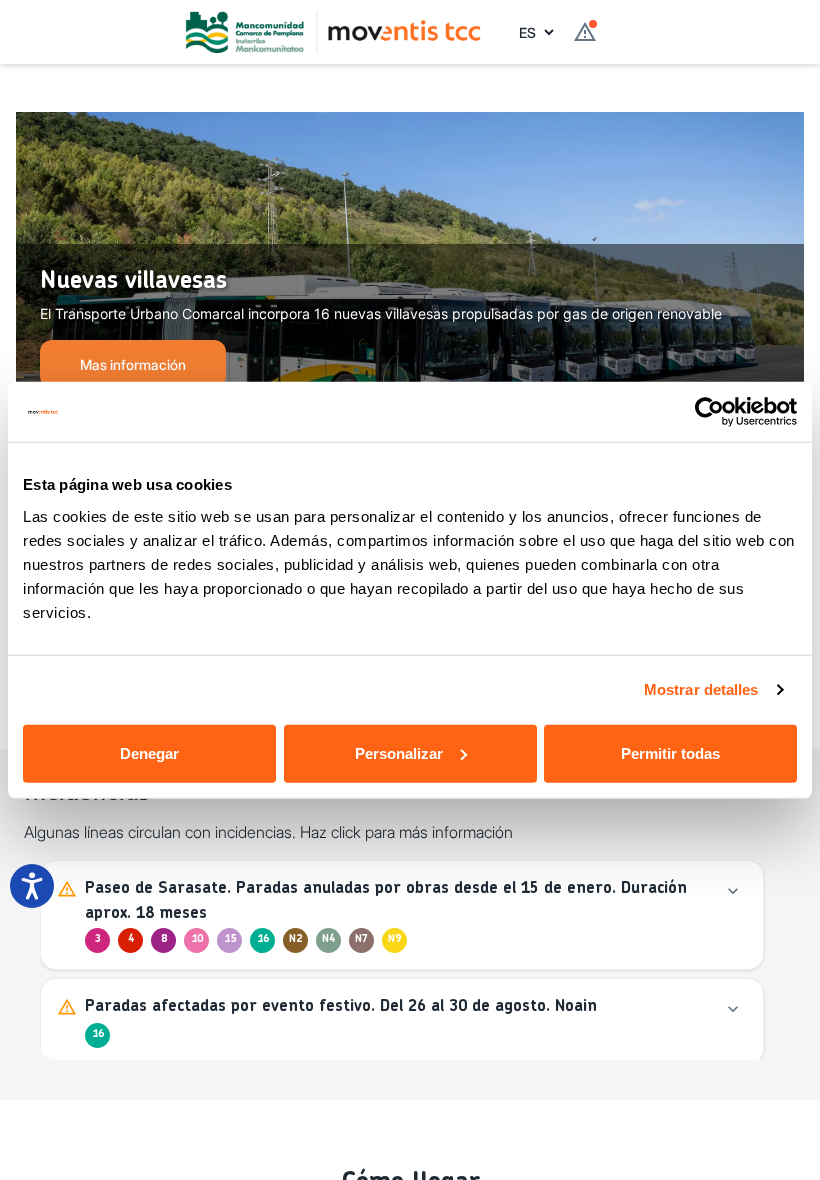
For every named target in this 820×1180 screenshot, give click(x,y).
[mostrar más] (733, 891)
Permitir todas (670, 752)
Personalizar (399, 752)
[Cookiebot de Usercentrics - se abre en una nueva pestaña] (709, 412)
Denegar (149, 752)
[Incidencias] (585, 32)
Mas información (133, 364)
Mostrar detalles (701, 689)
